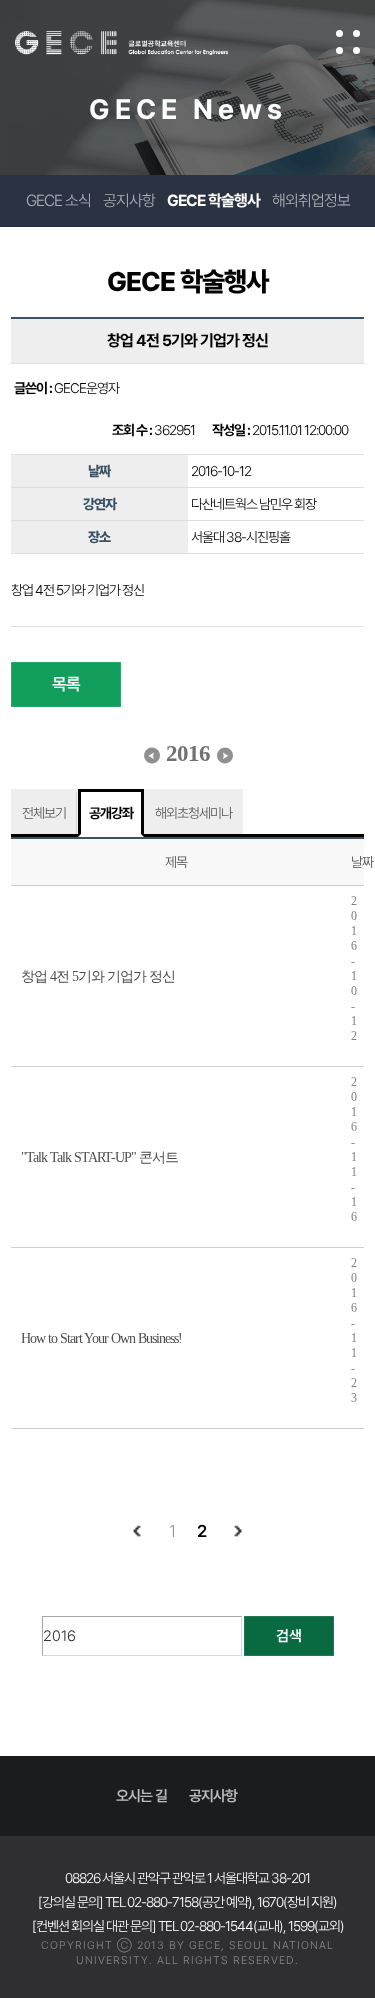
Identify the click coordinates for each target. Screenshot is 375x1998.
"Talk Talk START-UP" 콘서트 (99, 1157)
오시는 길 (141, 1796)
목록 (66, 684)
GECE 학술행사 (213, 200)
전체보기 (44, 813)
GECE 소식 (58, 200)
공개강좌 (111, 813)
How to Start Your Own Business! (101, 1338)
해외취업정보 (311, 200)
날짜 (362, 862)
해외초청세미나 (193, 813)
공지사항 (129, 200)
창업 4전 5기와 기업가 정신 (98, 976)
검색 (289, 1636)
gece (141, 43)
